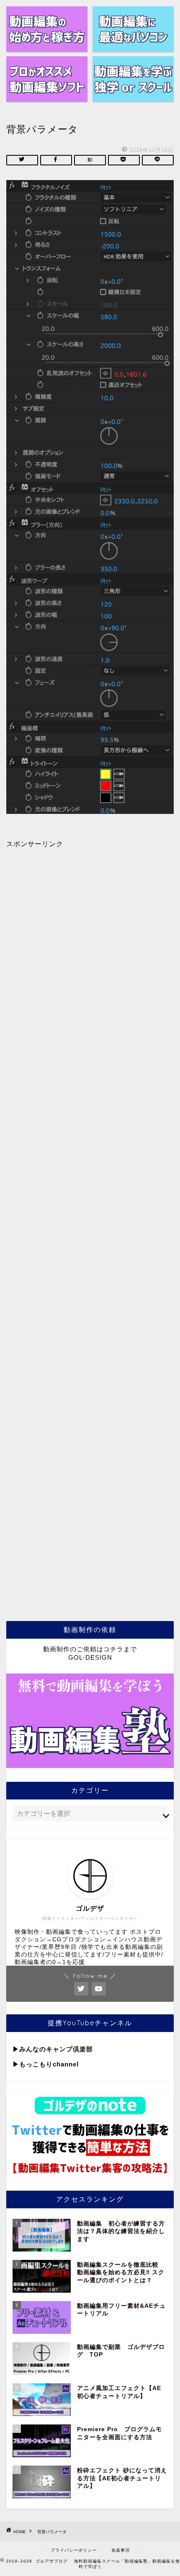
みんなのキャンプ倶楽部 (56, 2049)
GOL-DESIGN (90, 1657)
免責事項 (121, 2550)
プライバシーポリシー (74, 2550)
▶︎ (16, 2049)
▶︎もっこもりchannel (46, 2064)
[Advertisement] (90, 1225)
